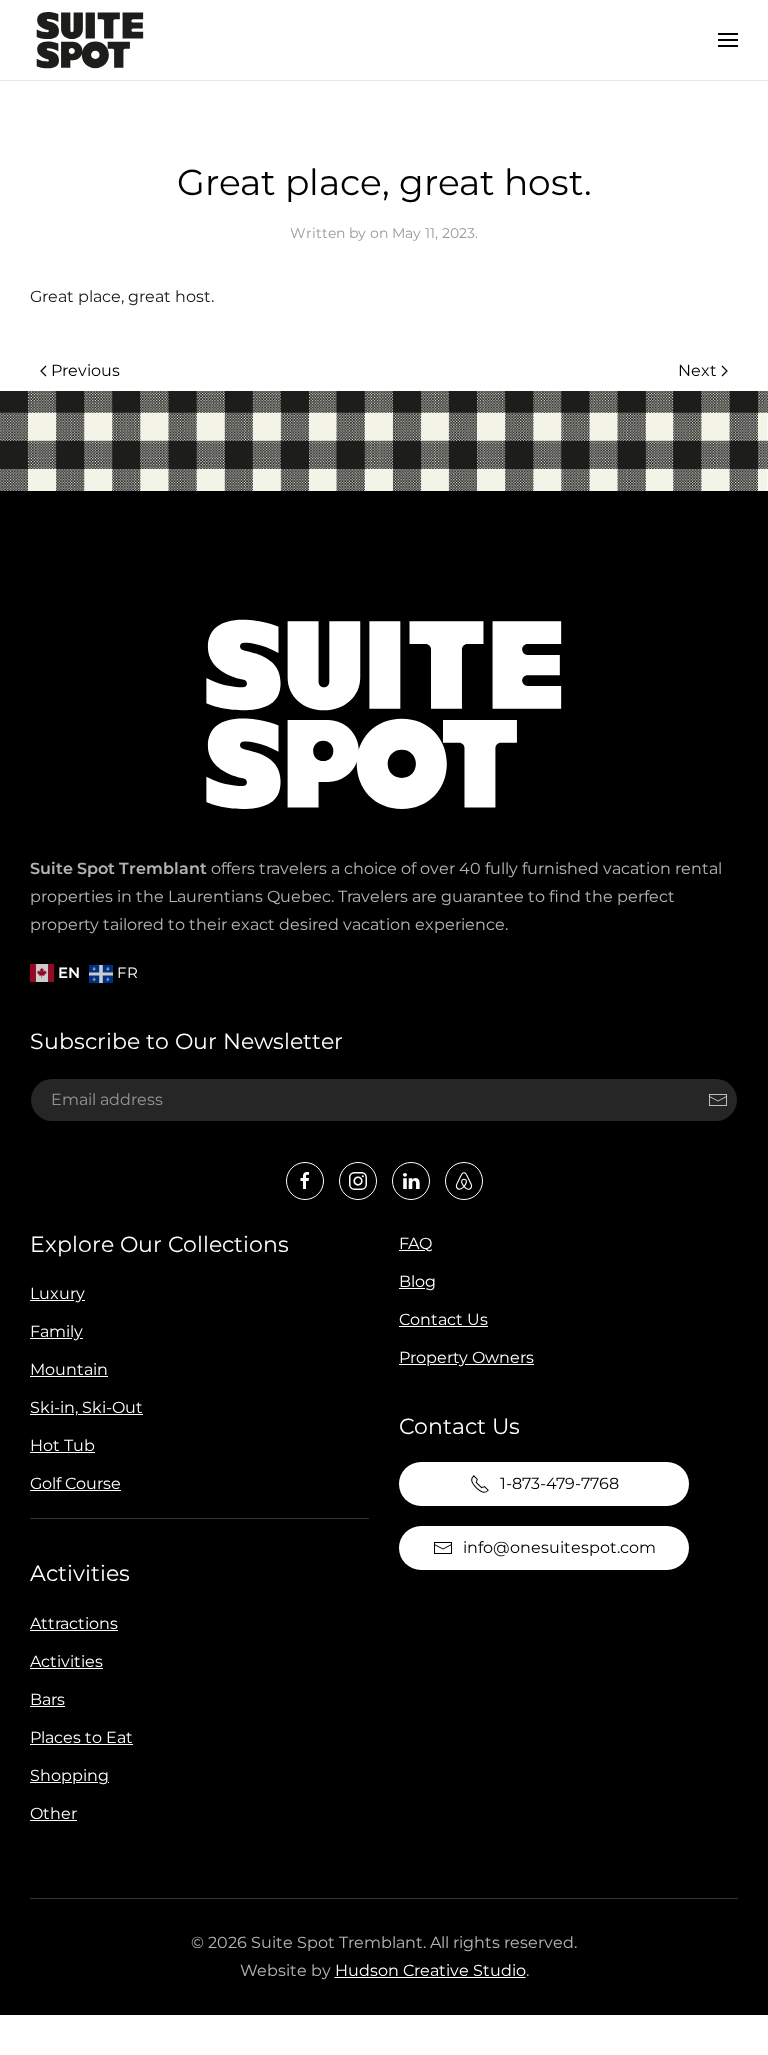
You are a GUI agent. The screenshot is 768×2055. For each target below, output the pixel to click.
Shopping (69, 1775)
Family (56, 1331)
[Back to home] (90, 40)
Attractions (74, 1623)
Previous (85, 370)
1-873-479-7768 (559, 1483)
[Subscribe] (718, 1100)
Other (53, 1813)
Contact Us (443, 1319)
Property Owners (466, 1357)
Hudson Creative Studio (430, 1970)
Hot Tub (62, 1445)
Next (697, 370)
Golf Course (75, 1483)
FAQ (415, 1243)
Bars (47, 1699)
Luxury (57, 1293)
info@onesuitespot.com (559, 1547)
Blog (417, 1281)
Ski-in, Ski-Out (86, 1407)
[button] (728, 40)
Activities (80, 1573)
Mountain (69, 1369)
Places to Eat (81, 1737)
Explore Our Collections (159, 1244)
